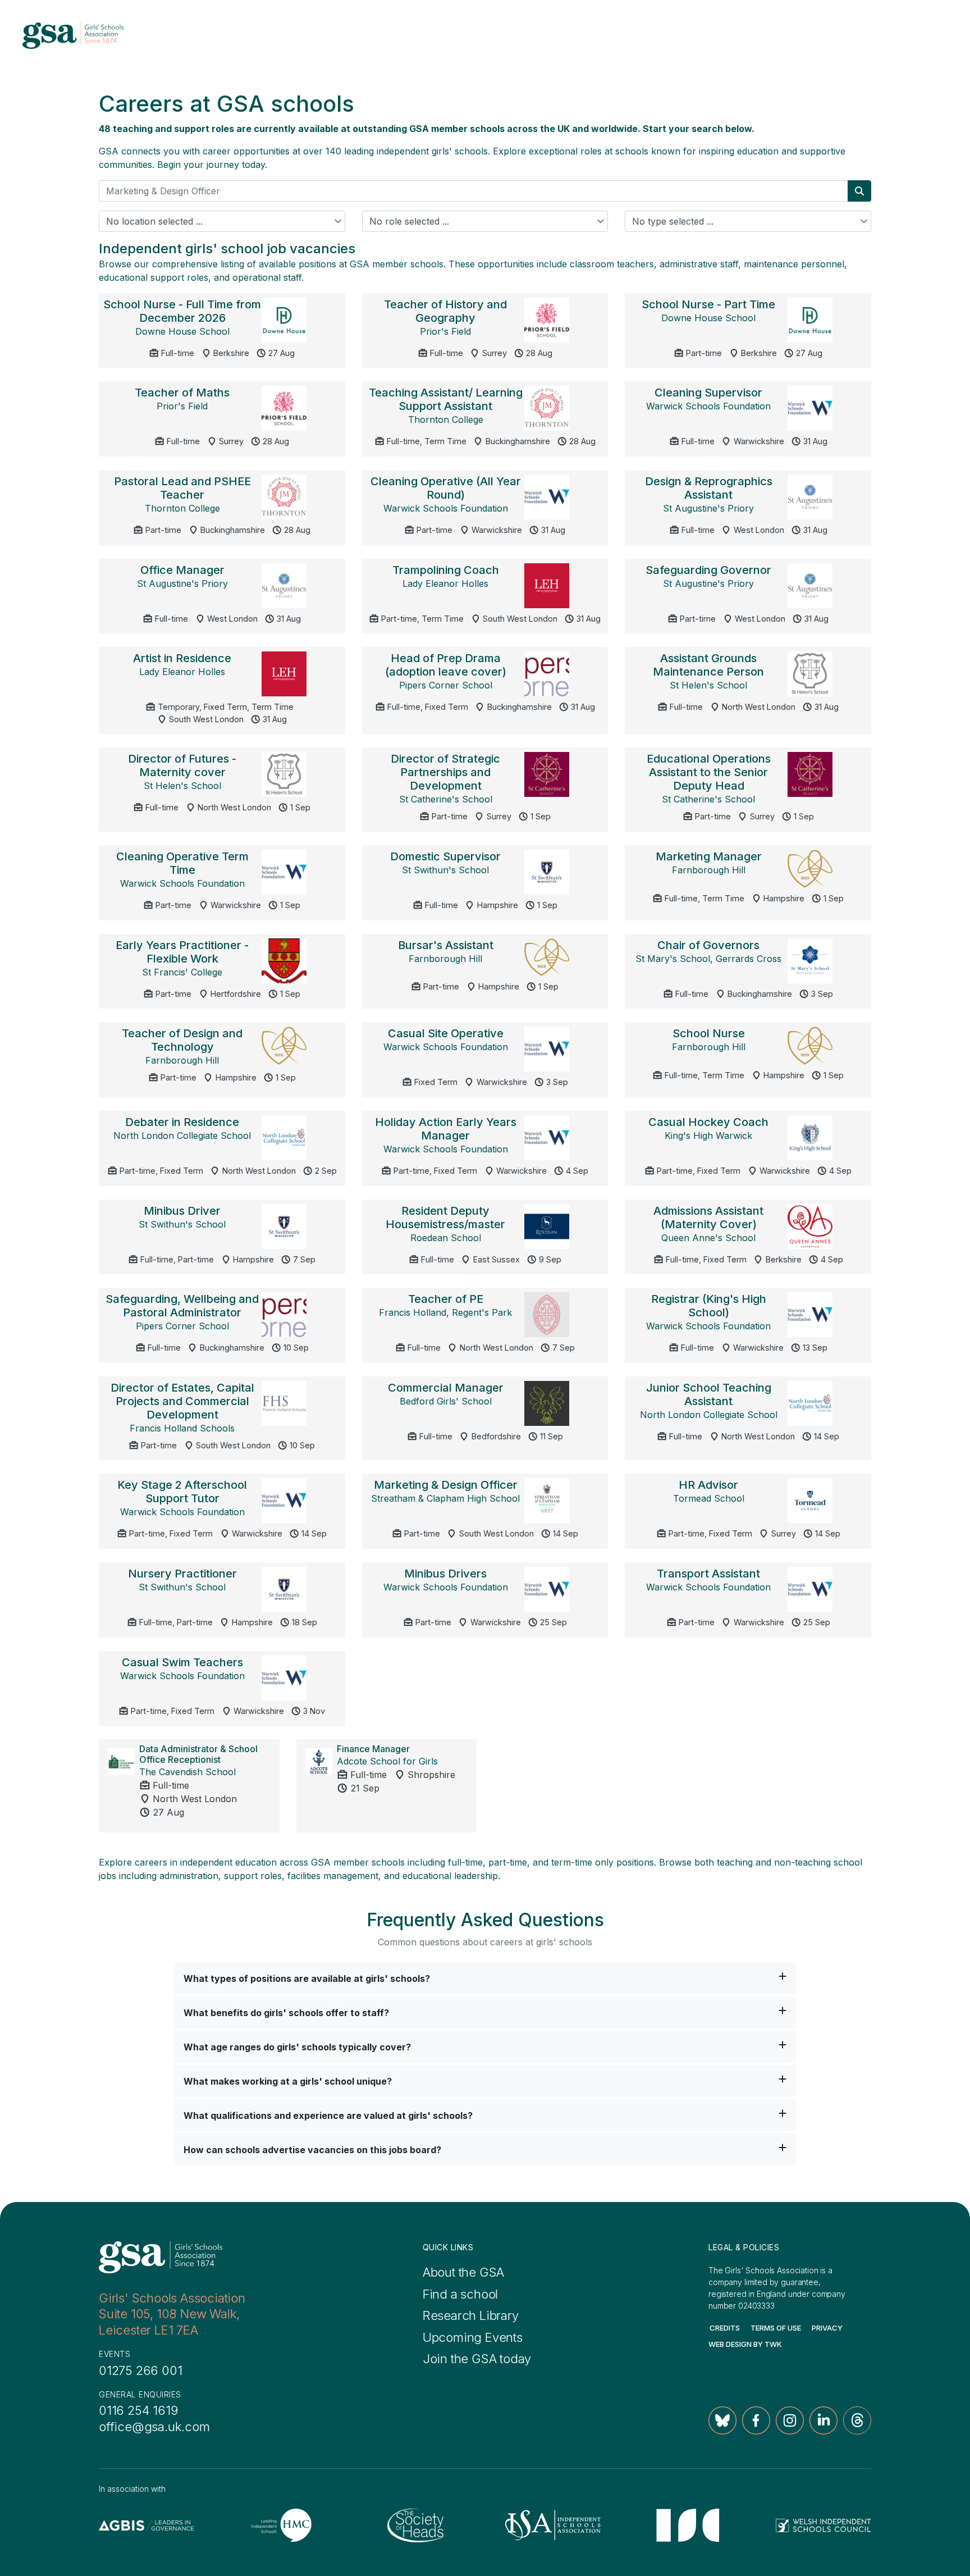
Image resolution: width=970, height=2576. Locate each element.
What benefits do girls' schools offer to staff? (286, 2013)
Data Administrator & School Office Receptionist (198, 1754)
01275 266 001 (140, 2370)
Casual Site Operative (446, 1033)
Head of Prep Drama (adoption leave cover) (446, 665)
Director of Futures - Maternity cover (182, 765)
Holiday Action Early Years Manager (446, 1129)
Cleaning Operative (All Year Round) (446, 488)
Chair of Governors (708, 945)
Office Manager (182, 570)
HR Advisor (708, 1485)
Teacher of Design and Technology (182, 1040)
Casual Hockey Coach (708, 1122)
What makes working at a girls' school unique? (288, 2081)
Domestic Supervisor (445, 856)
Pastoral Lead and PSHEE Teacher (182, 488)
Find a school (460, 2294)
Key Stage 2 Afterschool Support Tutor (182, 1492)
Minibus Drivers (445, 1574)
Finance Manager (373, 1749)
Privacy (827, 2328)
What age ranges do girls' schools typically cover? (297, 2047)
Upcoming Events (473, 2337)
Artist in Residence (182, 658)
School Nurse (709, 1033)
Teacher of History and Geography (445, 311)
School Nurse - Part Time (708, 304)
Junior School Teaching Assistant (709, 1394)
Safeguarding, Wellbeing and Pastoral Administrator (182, 1306)
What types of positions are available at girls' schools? (307, 1978)
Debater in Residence (182, 1122)
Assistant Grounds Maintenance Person (708, 665)
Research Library (471, 2315)
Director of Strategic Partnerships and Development (445, 772)
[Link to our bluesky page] (722, 2420)
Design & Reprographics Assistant (709, 488)
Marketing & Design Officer (446, 1485)
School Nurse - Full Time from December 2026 (182, 311)
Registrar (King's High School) (709, 1306)
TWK (773, 2344)
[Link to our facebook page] (756, 2420)
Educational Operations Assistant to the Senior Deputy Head (709, 772)
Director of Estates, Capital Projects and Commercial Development (182, 1401)
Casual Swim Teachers (182, 1662)
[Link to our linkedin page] (823, 2420)
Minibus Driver (182, 1211)
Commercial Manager (446, 1388)
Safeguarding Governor (708, 570)
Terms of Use (776, 2328)
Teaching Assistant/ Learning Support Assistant (446, 399)
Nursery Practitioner (182, 1574)
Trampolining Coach (446, 570)
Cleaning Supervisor (708, 393)
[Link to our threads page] (857, 2420)
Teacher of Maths (182, 393)
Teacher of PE (446, 1299)
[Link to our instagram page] (790, 2420)
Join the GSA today (477, 2359)
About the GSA (463, 2272)
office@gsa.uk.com (154, 2427)
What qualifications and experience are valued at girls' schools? (328, 2115)
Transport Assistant (708, 1574)
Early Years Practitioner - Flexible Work (182, 952)
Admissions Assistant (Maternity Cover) (708, 1218)
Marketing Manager (709, 856)
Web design (730, 2344)
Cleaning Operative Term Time (182, 863)
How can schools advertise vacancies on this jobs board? (312, 2150)
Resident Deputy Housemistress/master (445, 1218)
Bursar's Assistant (446, 945)
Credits (725, 2328)
